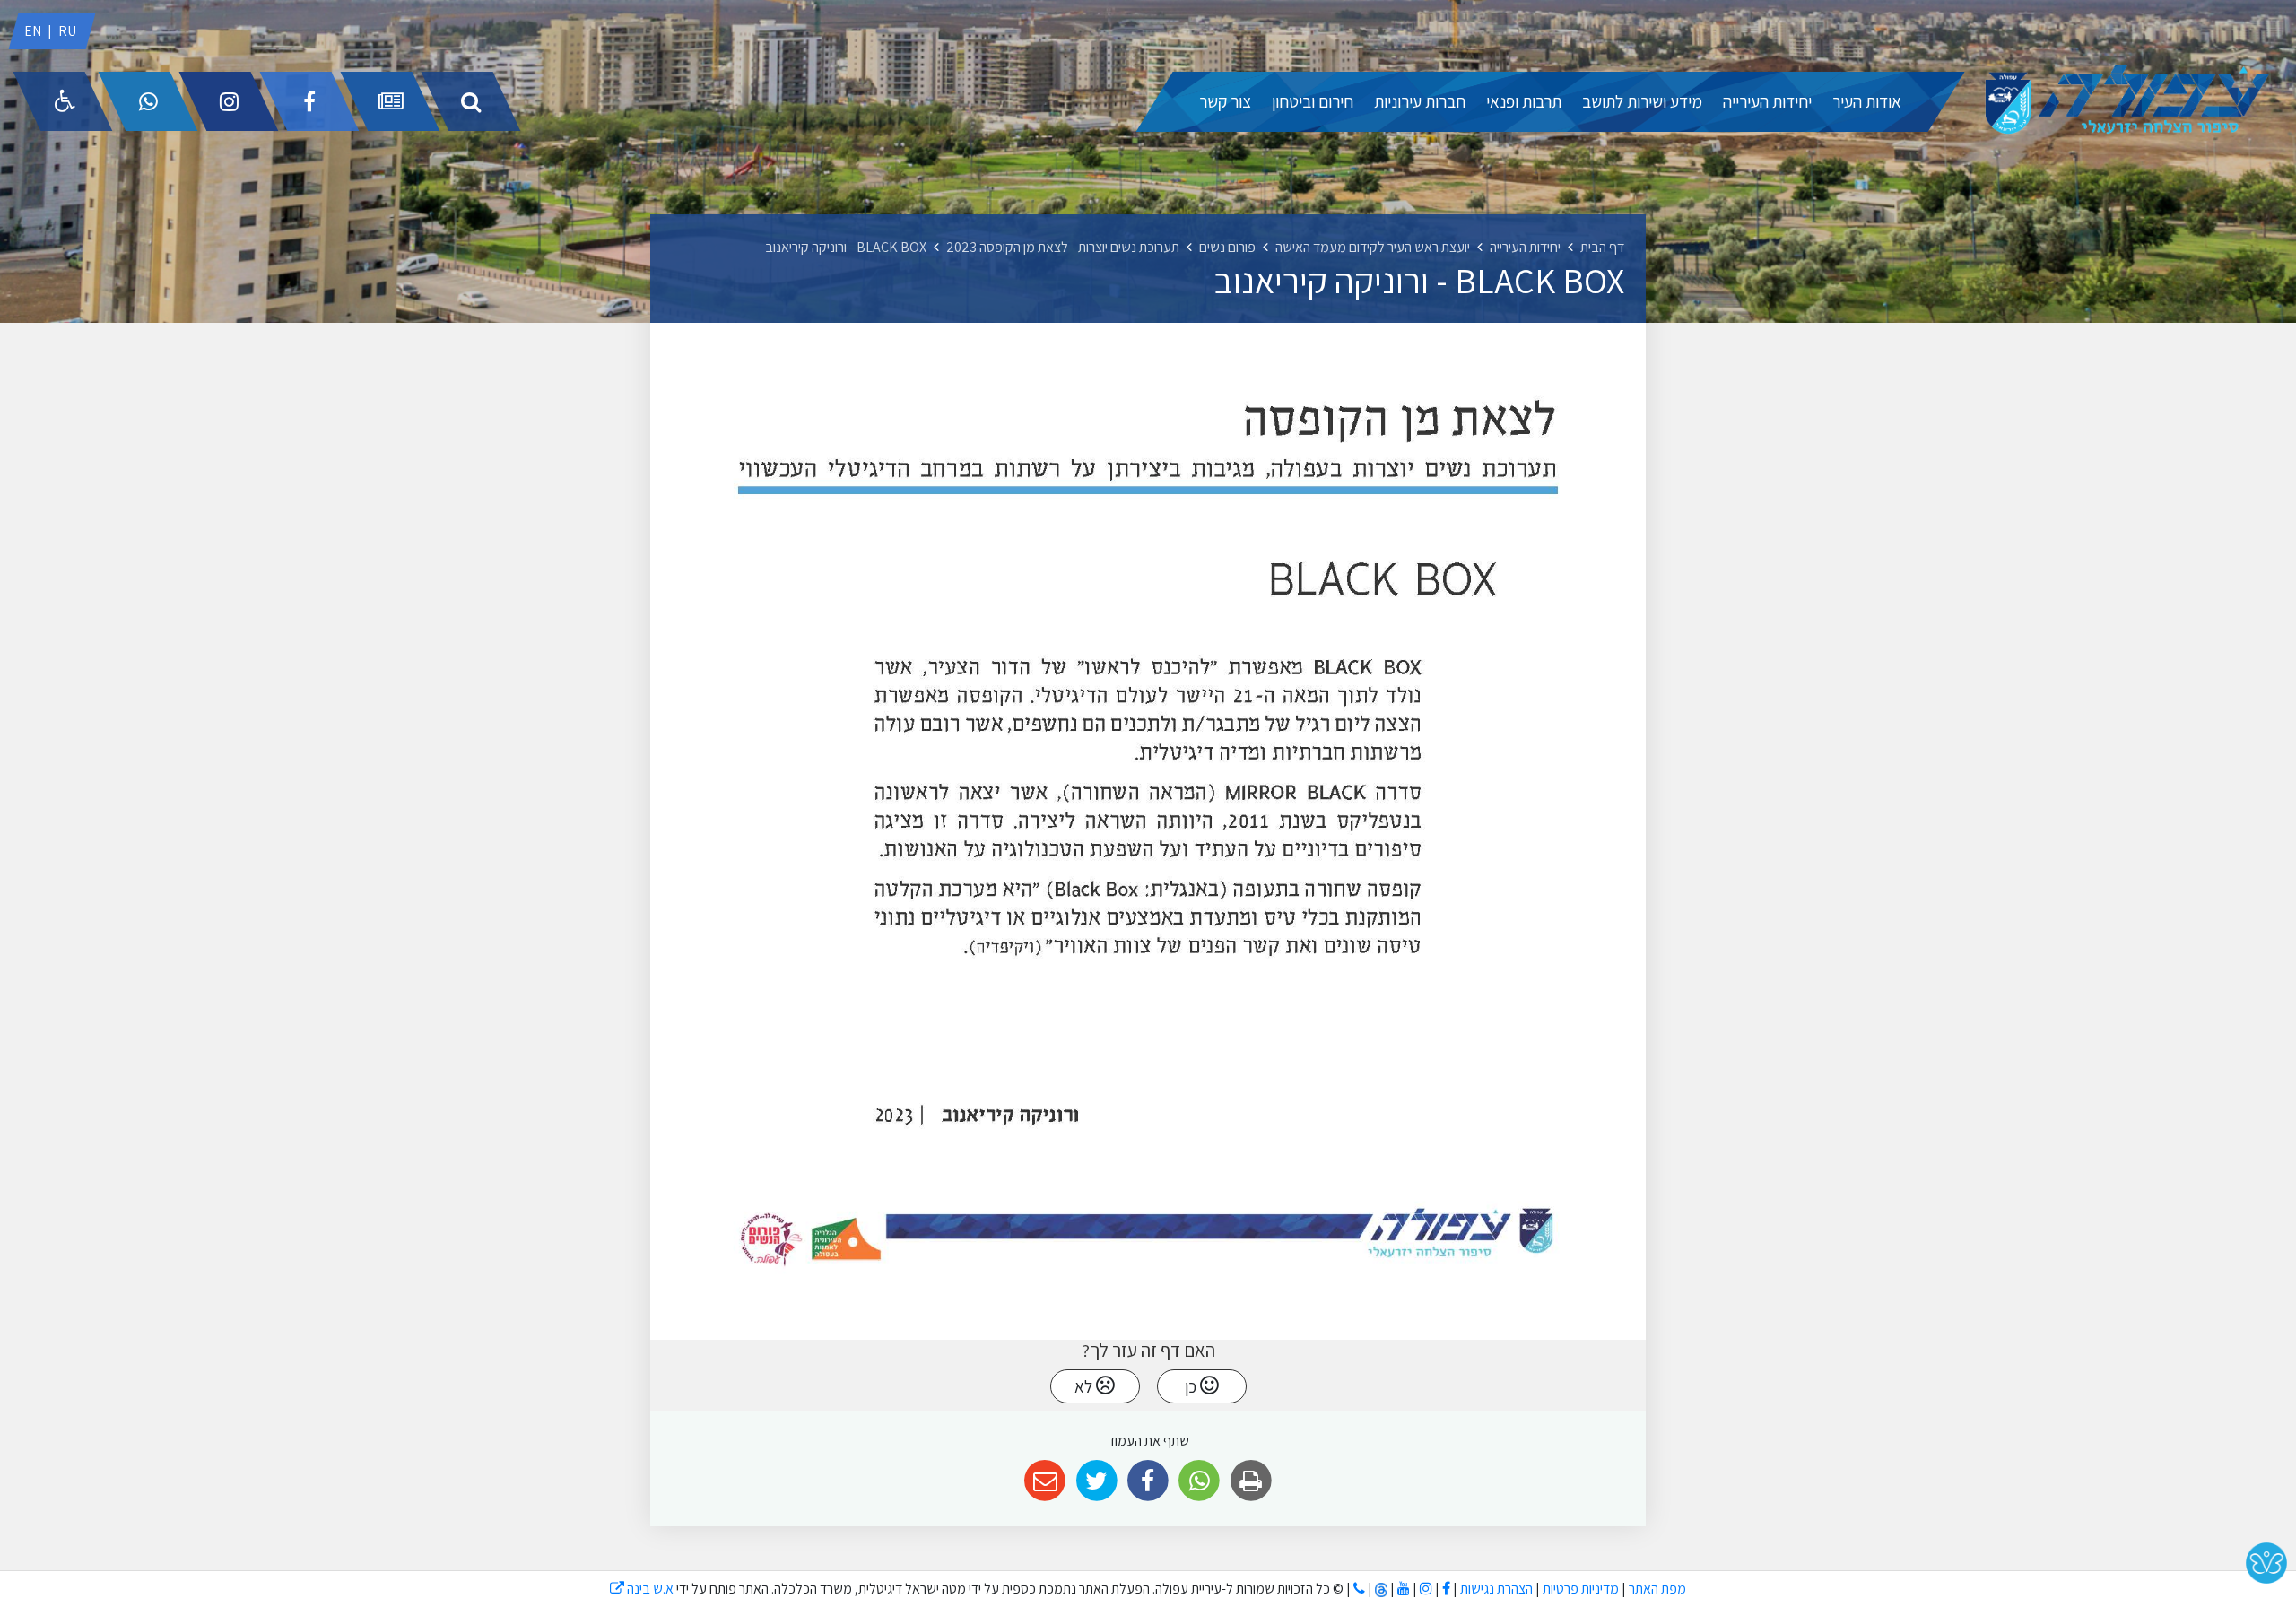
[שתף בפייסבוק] (1148, 1481)
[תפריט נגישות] (63, 101)
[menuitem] (1867, 102)
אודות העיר (1867, 101)
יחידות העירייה (1767, 101)
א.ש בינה (642, 1589)
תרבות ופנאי (1524, 101)
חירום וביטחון (1313, 101)
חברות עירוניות (1420, 101)
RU (67, 31)
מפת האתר (1657, 1589)
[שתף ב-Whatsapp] (1200, 1481)
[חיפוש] (471, 101)
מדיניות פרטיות (1579, 1589)
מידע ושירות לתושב (1642, 101)
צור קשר (1225, 101)
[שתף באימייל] (1045, 1481)
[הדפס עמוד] (1251, 1481)
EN (33, 31)
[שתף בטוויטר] (1096, 1481)
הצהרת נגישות (1496, 1589)
